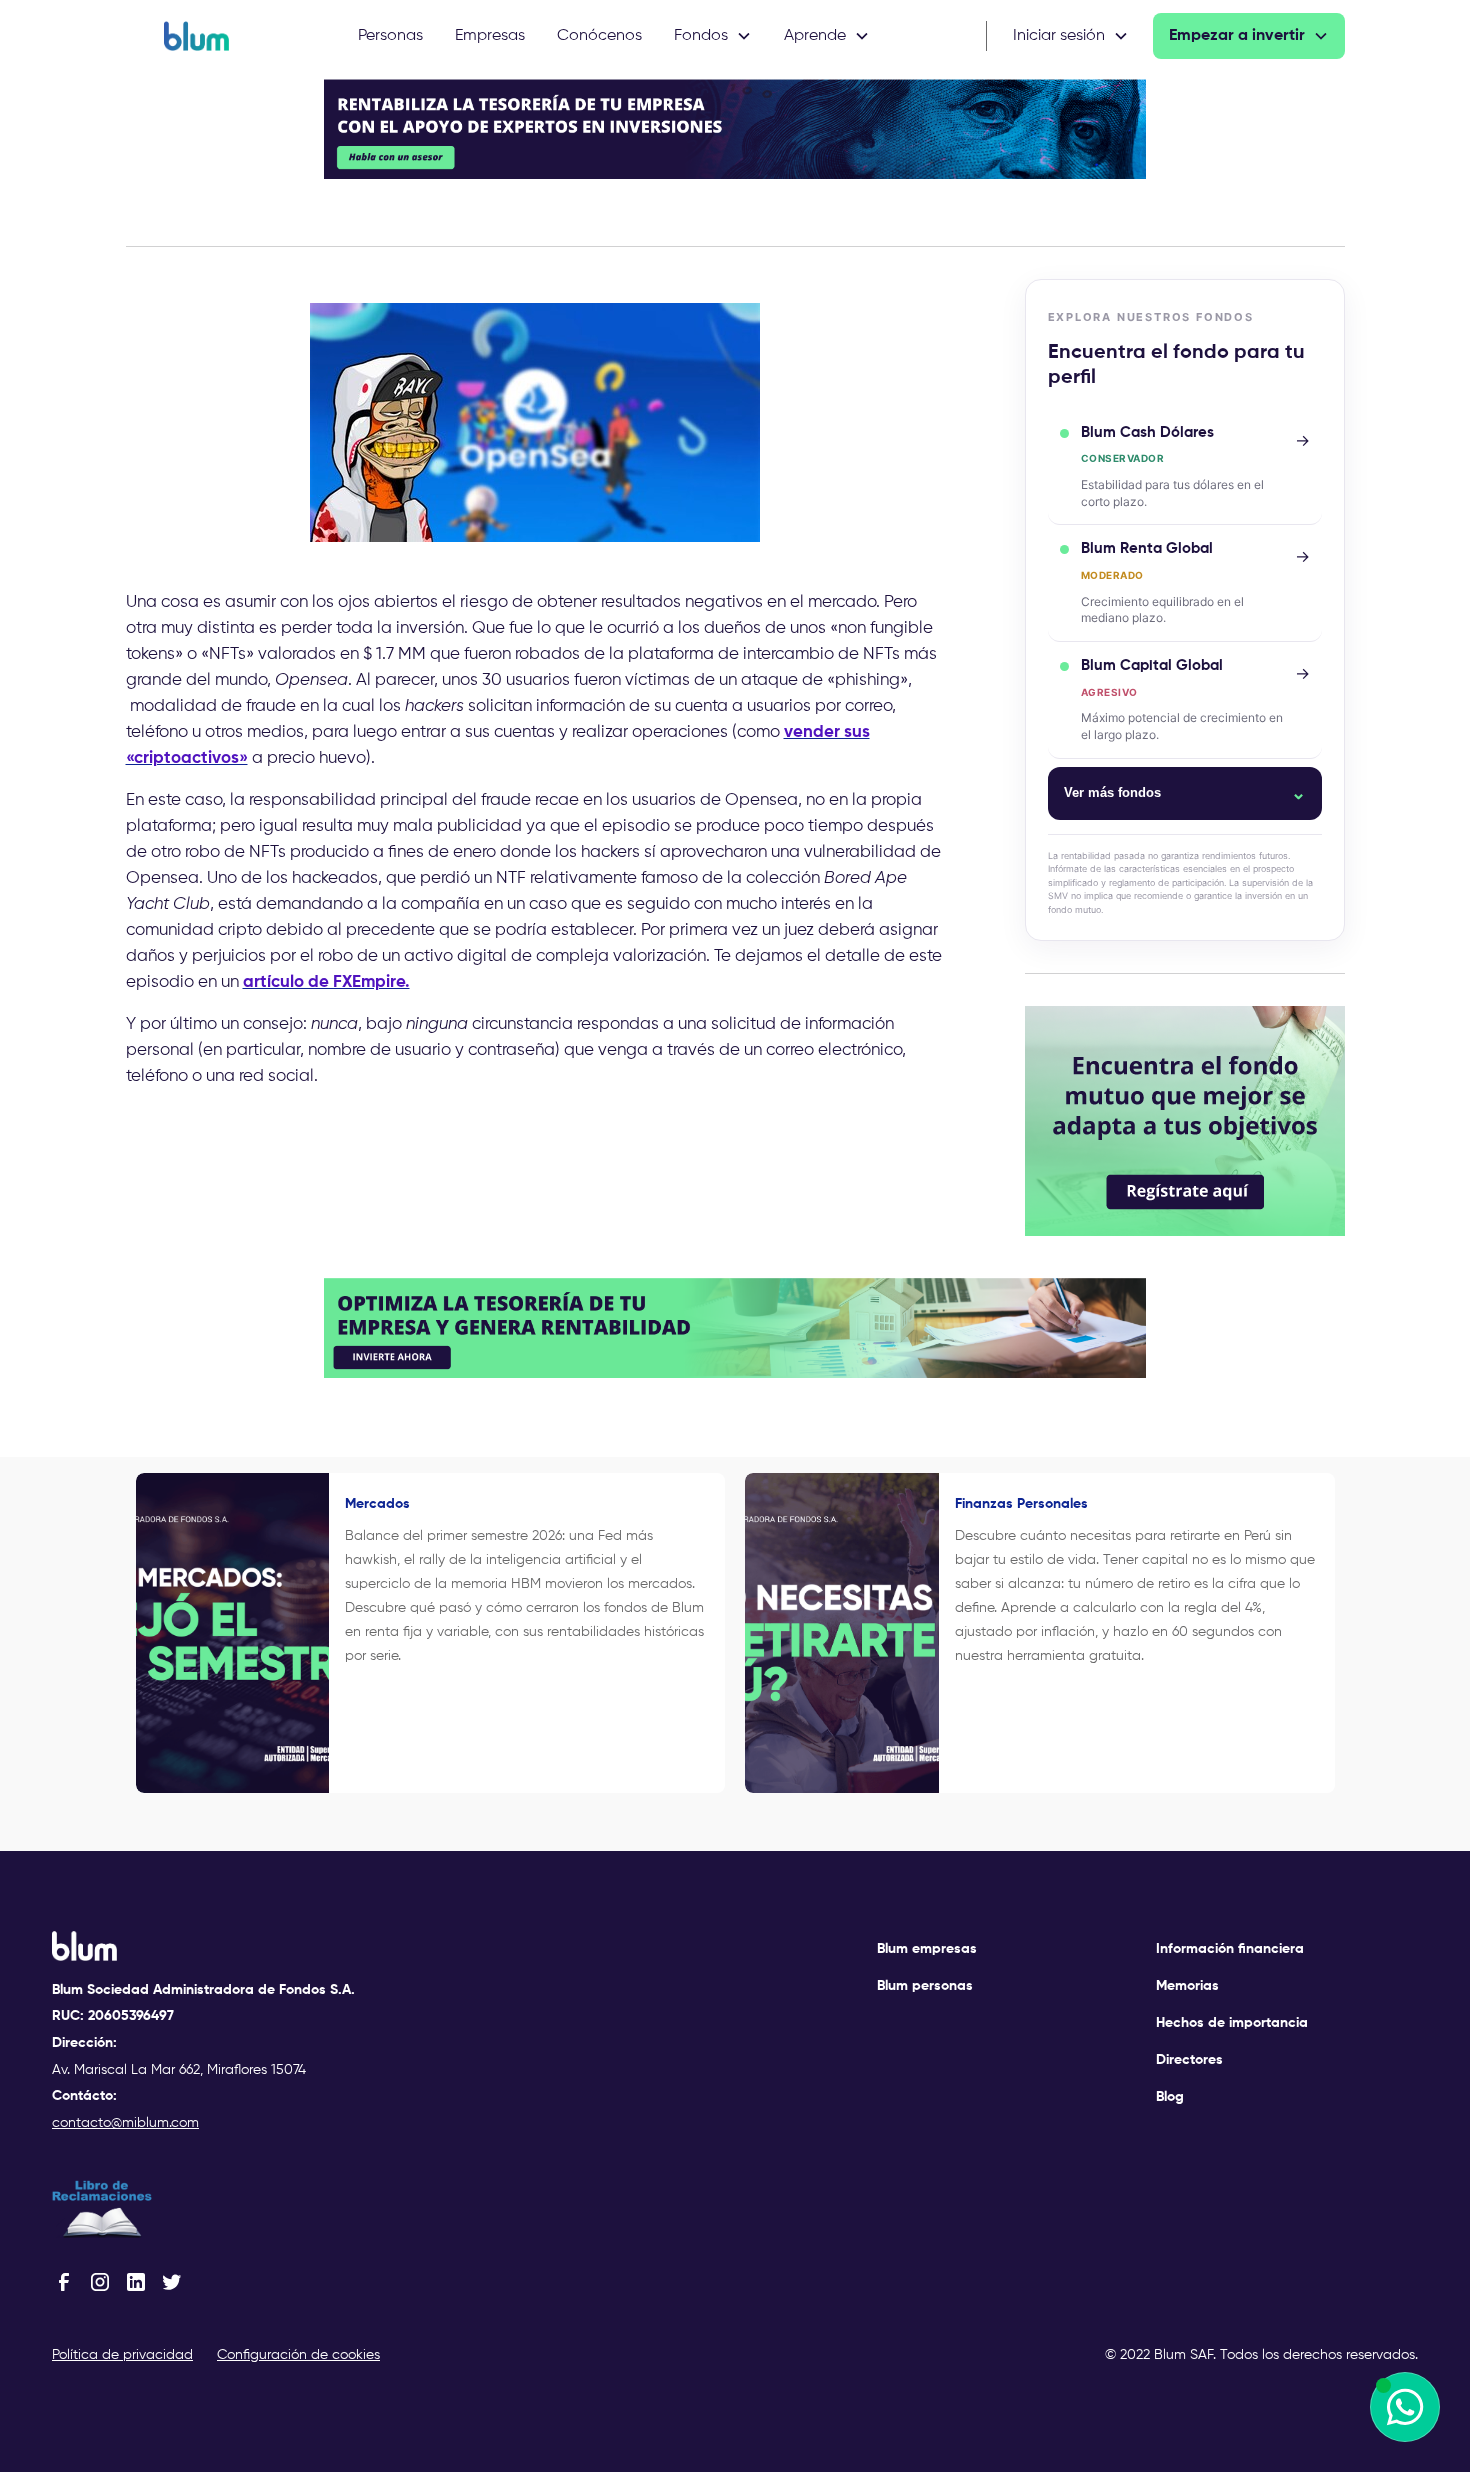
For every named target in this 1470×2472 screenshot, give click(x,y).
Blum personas (925, 1986)
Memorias (1187, 1986)
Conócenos (599, 36)
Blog (1170, 2097)
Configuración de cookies (298, 2355)
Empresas (490, 36)
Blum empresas (927, 1949)
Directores (1189, 2060)
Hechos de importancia (1232, 2023)
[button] (713, 36)
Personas (390, 36)
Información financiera (1230, 1949)
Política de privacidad (122, 2355)
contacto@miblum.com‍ (125, 2123)
